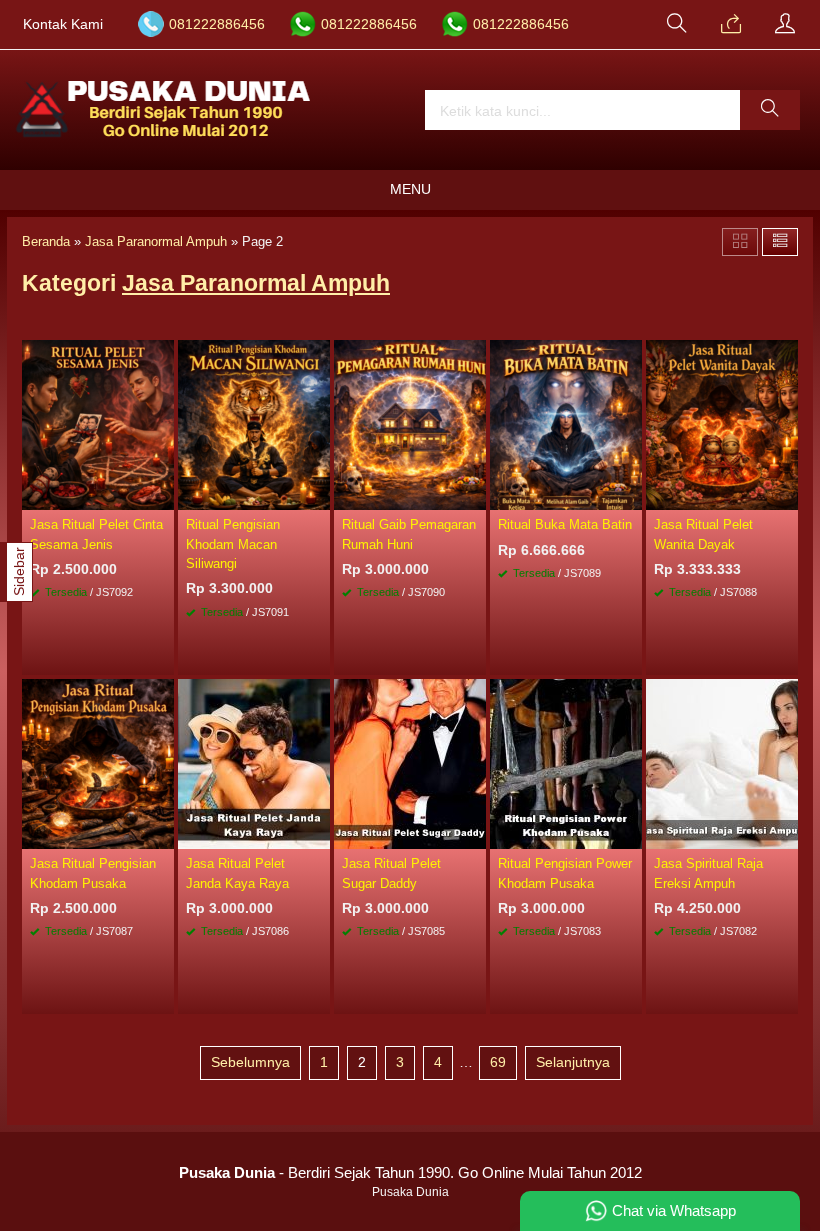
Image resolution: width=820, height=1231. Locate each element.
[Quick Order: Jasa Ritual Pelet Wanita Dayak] (786, 494)
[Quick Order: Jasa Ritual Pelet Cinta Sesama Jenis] (162, 494)
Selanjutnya (573, 1062)
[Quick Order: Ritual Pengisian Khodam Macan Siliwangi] (318, 494)
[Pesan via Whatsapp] (731, 25)
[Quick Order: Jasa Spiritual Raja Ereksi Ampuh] (786, 833)
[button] (770, 110)
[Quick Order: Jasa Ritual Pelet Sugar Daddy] (474, 833)
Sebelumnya (250, 1062)
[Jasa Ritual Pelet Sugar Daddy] (410, 763)
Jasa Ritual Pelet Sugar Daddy (391, 873)
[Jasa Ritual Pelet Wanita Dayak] (722, 424)
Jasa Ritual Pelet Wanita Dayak (703, 534)
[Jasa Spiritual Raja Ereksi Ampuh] (722, 763)
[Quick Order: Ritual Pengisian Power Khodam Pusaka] (630, 833)
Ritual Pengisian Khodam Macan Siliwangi (233, 543)
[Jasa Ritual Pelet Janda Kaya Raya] (254, 763)
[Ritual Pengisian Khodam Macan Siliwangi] (254, 424)
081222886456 (217, 24)
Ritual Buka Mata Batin (565, 524)
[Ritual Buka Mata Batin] (566, 424)
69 (498, 1062)
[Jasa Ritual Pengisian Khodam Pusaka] (98, 763)
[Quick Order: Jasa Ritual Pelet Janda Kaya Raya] (318, 833)
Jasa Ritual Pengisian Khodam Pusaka (93, 873)
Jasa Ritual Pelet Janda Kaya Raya (237, 873)
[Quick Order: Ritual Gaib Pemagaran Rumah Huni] (474, 494)
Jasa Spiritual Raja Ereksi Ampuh (708, 873)
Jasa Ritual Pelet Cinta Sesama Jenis (96, 534)
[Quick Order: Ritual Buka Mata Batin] (630, 494)
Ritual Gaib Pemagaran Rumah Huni (409, 534)
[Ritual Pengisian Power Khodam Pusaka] (566, 763)
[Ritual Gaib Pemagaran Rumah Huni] (410, 424)
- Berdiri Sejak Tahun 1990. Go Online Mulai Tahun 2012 (410, 1172)
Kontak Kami (63, 24)
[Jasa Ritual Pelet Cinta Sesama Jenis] (98, 424)
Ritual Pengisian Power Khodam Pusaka (565, 873)
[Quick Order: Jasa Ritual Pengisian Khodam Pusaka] (162, 833)
